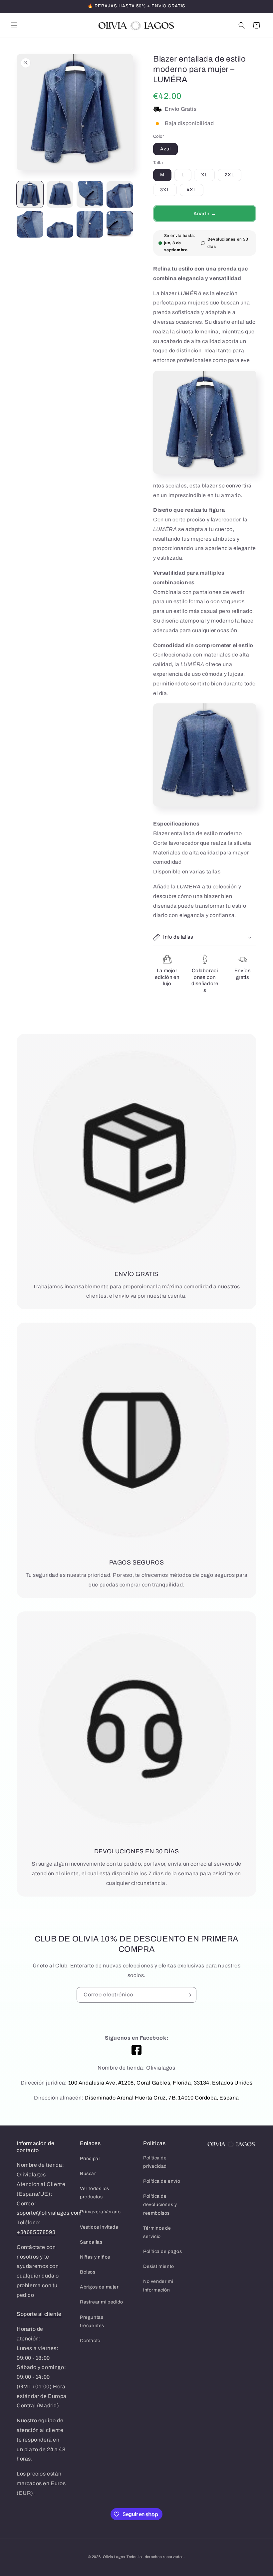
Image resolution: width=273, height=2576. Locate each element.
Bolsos (88, 2272)
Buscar (88, 2174)
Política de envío (162, 2181)
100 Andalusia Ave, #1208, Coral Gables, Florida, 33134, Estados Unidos (160, 2083)
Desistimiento (159, 2266)
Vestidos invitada (99, 2227)
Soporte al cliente (39, 2314)
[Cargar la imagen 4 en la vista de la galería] (120, 194)
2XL (230, 175)
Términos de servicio (157, 2232)
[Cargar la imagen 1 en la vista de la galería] (30, 194)
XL (204, 175)
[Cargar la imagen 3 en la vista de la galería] (90, 194)
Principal (90, 2159)
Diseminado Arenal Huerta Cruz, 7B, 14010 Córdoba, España (162, 2098)
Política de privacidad (155, 2162)
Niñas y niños (95, 2257)
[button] (14, 25)
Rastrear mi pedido (102, 2302)
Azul (165, 149)
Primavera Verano (100, 2212)
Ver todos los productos (95, 2193)
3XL (165, 190)
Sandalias (91, 2242)
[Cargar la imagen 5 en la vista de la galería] (30, 224)
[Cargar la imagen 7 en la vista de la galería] (90, 224)
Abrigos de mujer (99, 2287)
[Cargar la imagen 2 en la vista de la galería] (60, 194)
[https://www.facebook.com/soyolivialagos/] (136, 2050)
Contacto (90, 2341)
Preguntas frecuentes (92, 2321)
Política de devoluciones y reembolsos (160, 2205)
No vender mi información (158, 2286)
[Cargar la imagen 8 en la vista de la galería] (120, 224)
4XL (192, 190)
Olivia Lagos (114, 2557)
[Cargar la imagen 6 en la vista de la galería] (60, 224)
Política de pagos (162, 2251)
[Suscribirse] (189, 1995)
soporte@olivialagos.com (49, 2213)
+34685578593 (36, 2232)
